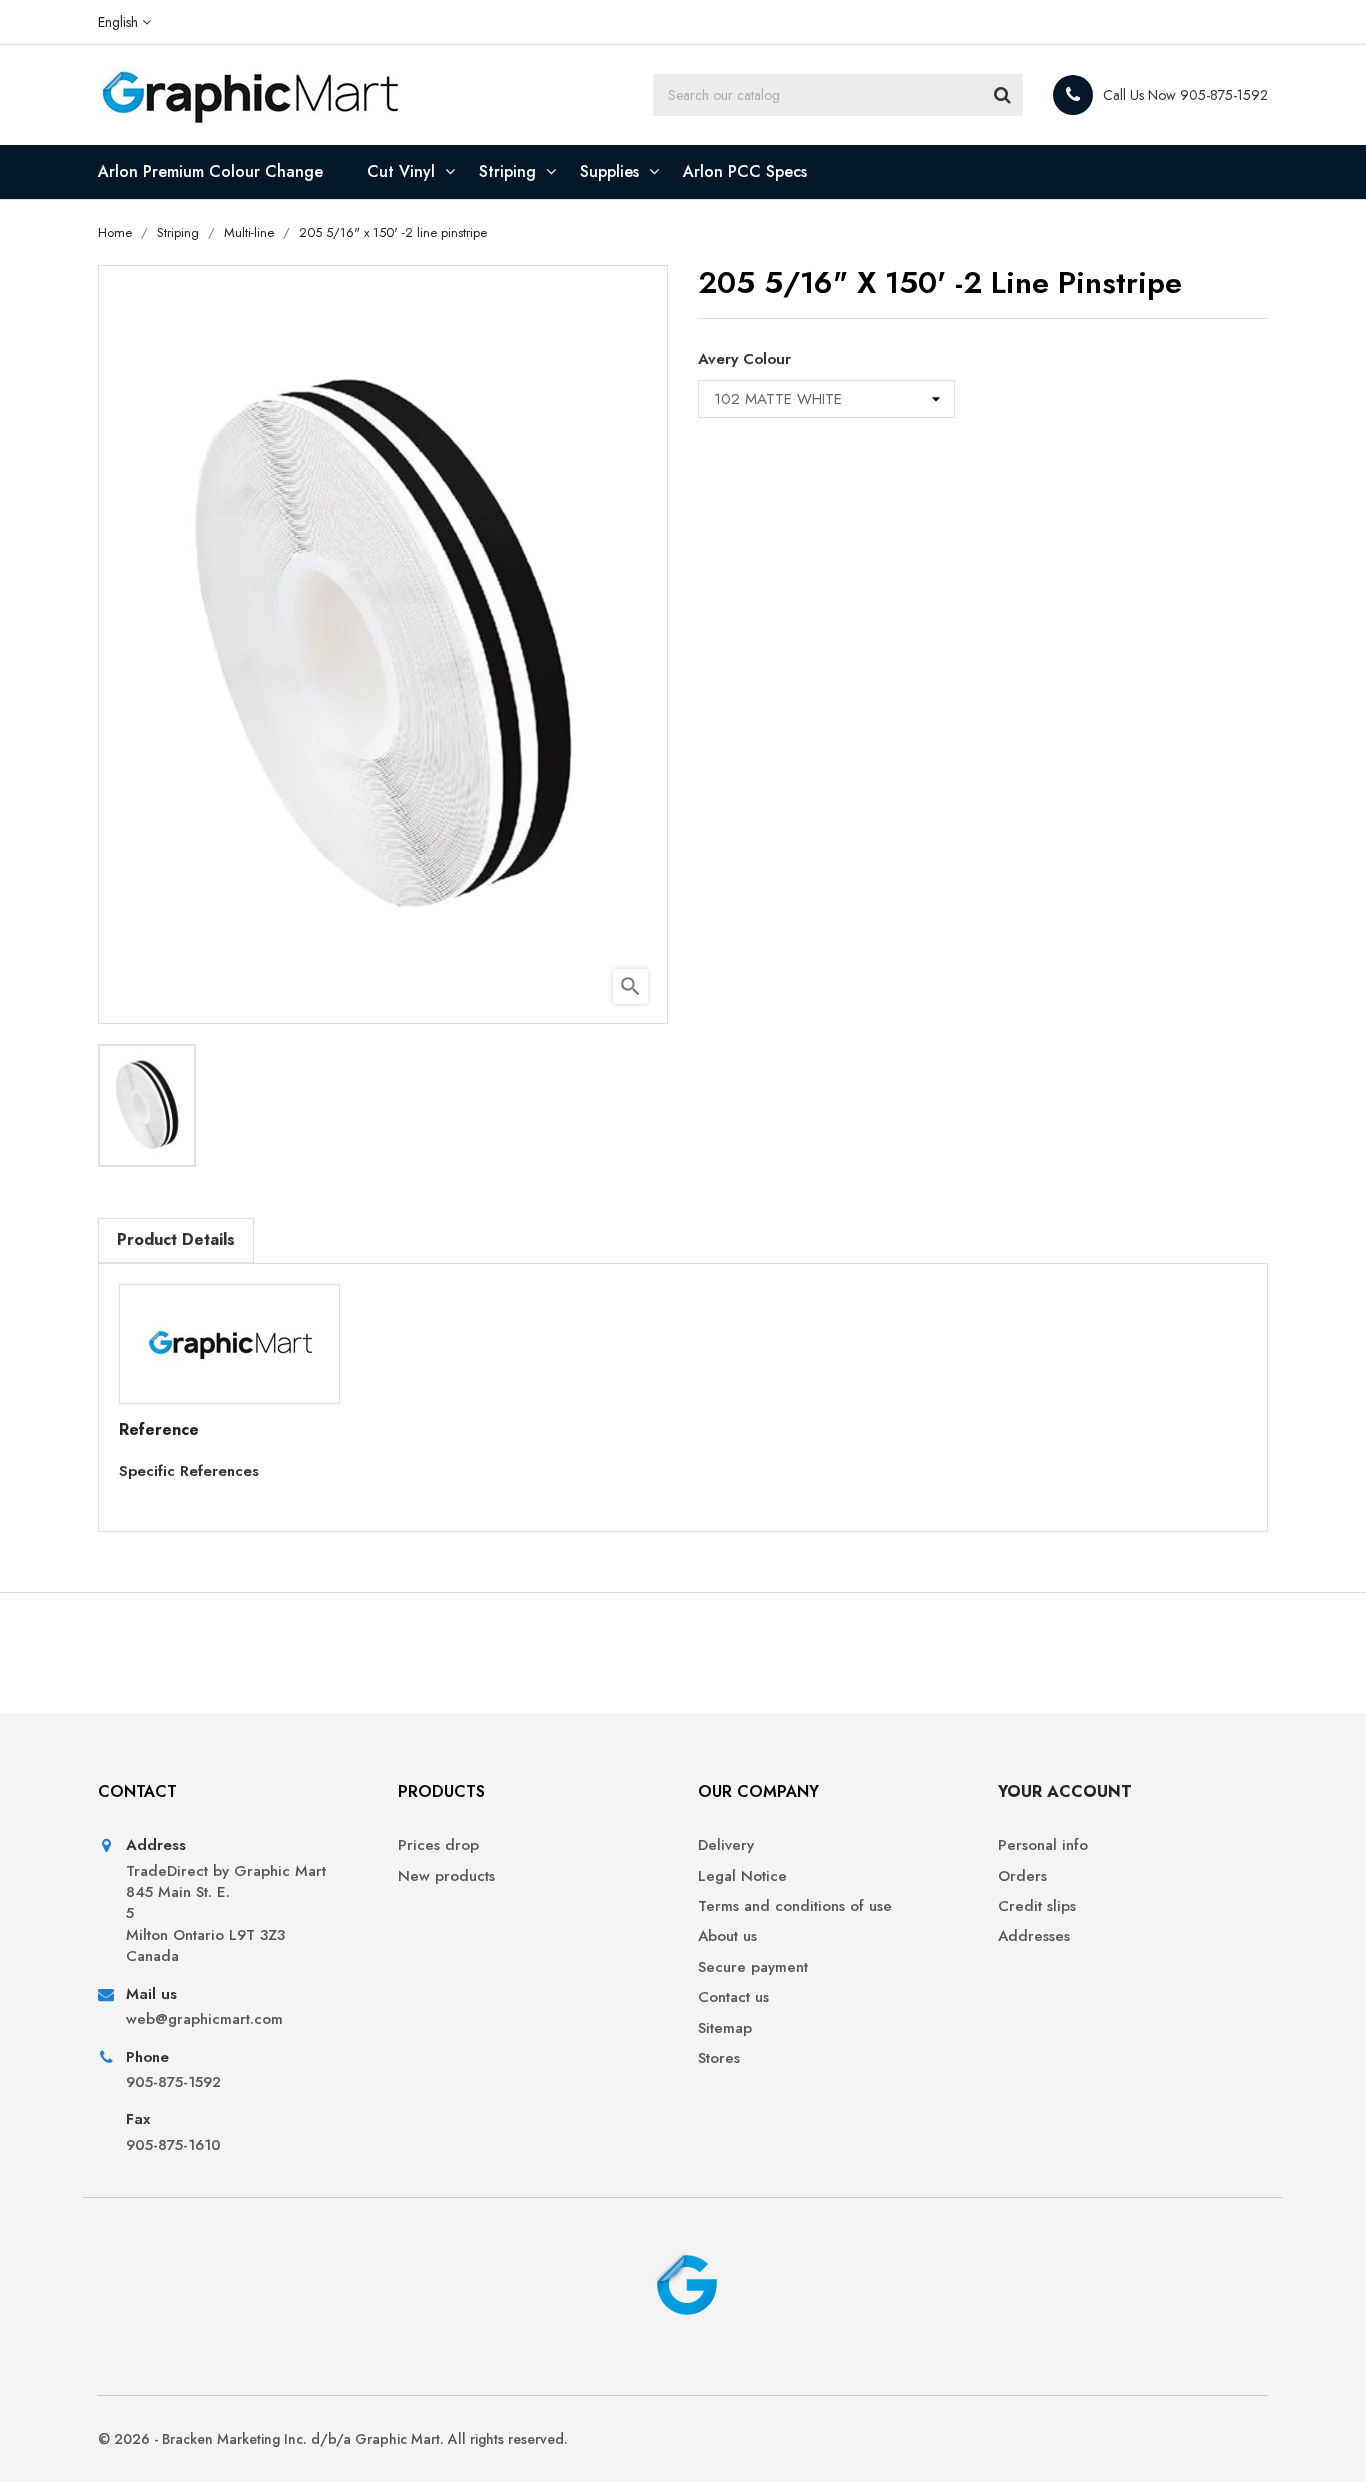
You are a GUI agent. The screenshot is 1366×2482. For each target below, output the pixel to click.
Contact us (733, 1997)
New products (446, 1876)
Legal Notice (742, 1876)
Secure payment (753, 1967)
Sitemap (725, 2028)
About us (727, 1936)
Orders (1022, 1876)
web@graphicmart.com (204, 2019)
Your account (1065, 1791)
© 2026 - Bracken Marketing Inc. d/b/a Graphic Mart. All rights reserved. (333, 2439)
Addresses (1034, 1936)
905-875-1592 (173, 2082)
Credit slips (1037, 1906)
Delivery (726, 1845)
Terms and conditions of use (795, 1906)
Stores (719, 2058)
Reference (159, 1430)
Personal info (1043, 1845)
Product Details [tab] (176, 1239)
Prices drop (438, 1845)
